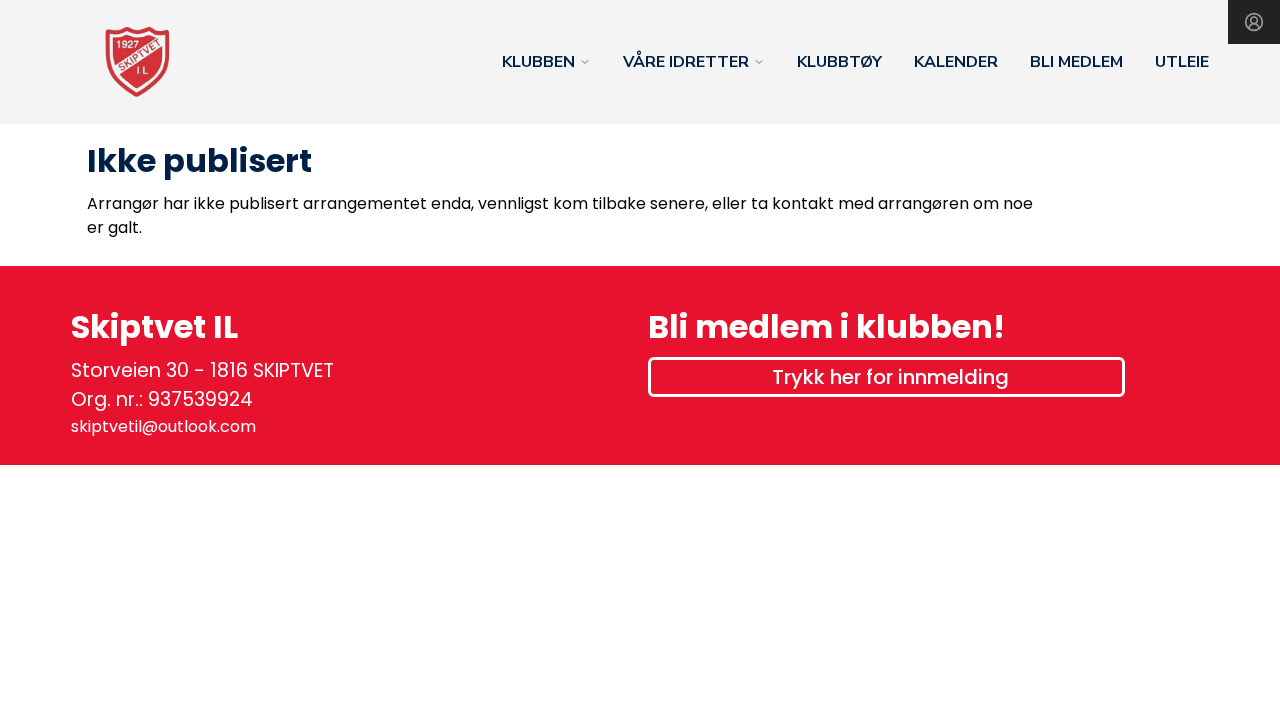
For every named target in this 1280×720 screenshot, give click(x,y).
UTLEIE (1182, 62)
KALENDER (956, 62)
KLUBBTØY (839, 62)
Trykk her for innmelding (890, 377)
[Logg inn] (1254, 22)
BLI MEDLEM (1076, 62)
